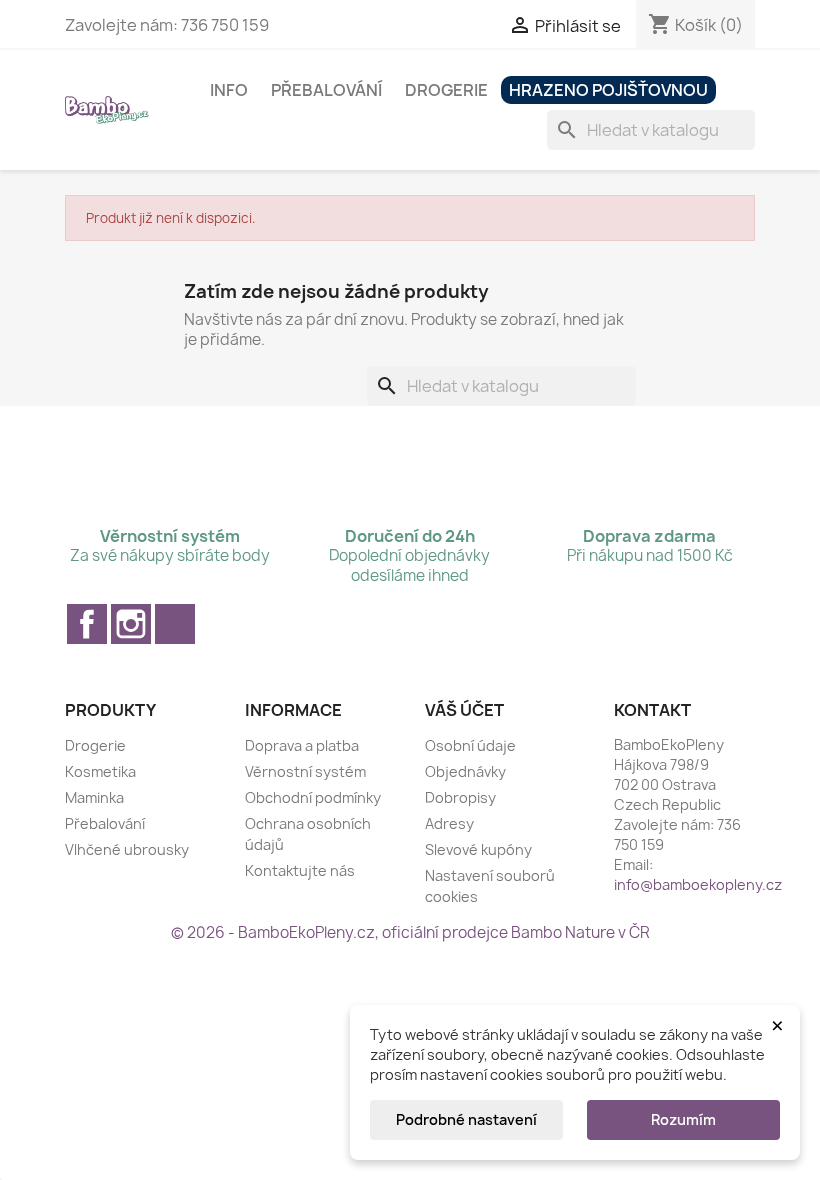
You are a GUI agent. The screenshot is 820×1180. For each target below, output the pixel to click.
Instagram (131, 624)
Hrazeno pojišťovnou (608, 90)
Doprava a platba (302, 745)
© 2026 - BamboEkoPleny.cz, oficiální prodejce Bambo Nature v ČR (410, 932)
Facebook (87, 624)
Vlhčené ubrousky (127, 849)
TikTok (175, 624)
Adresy (449, 823)
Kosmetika (100, 771)
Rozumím (683, 1119)
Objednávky (465, 771)
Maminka (94, 797)
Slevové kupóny (478, 849)
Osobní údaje (470, 745)
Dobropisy (460, 797)
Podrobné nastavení (466, 1119)
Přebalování (326, 90)
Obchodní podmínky (313, 797)
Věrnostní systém (305, 771)
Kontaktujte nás (300, 870)
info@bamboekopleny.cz (698, 884)
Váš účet (464, 710)
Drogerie (446, 90)
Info (229, 90)
